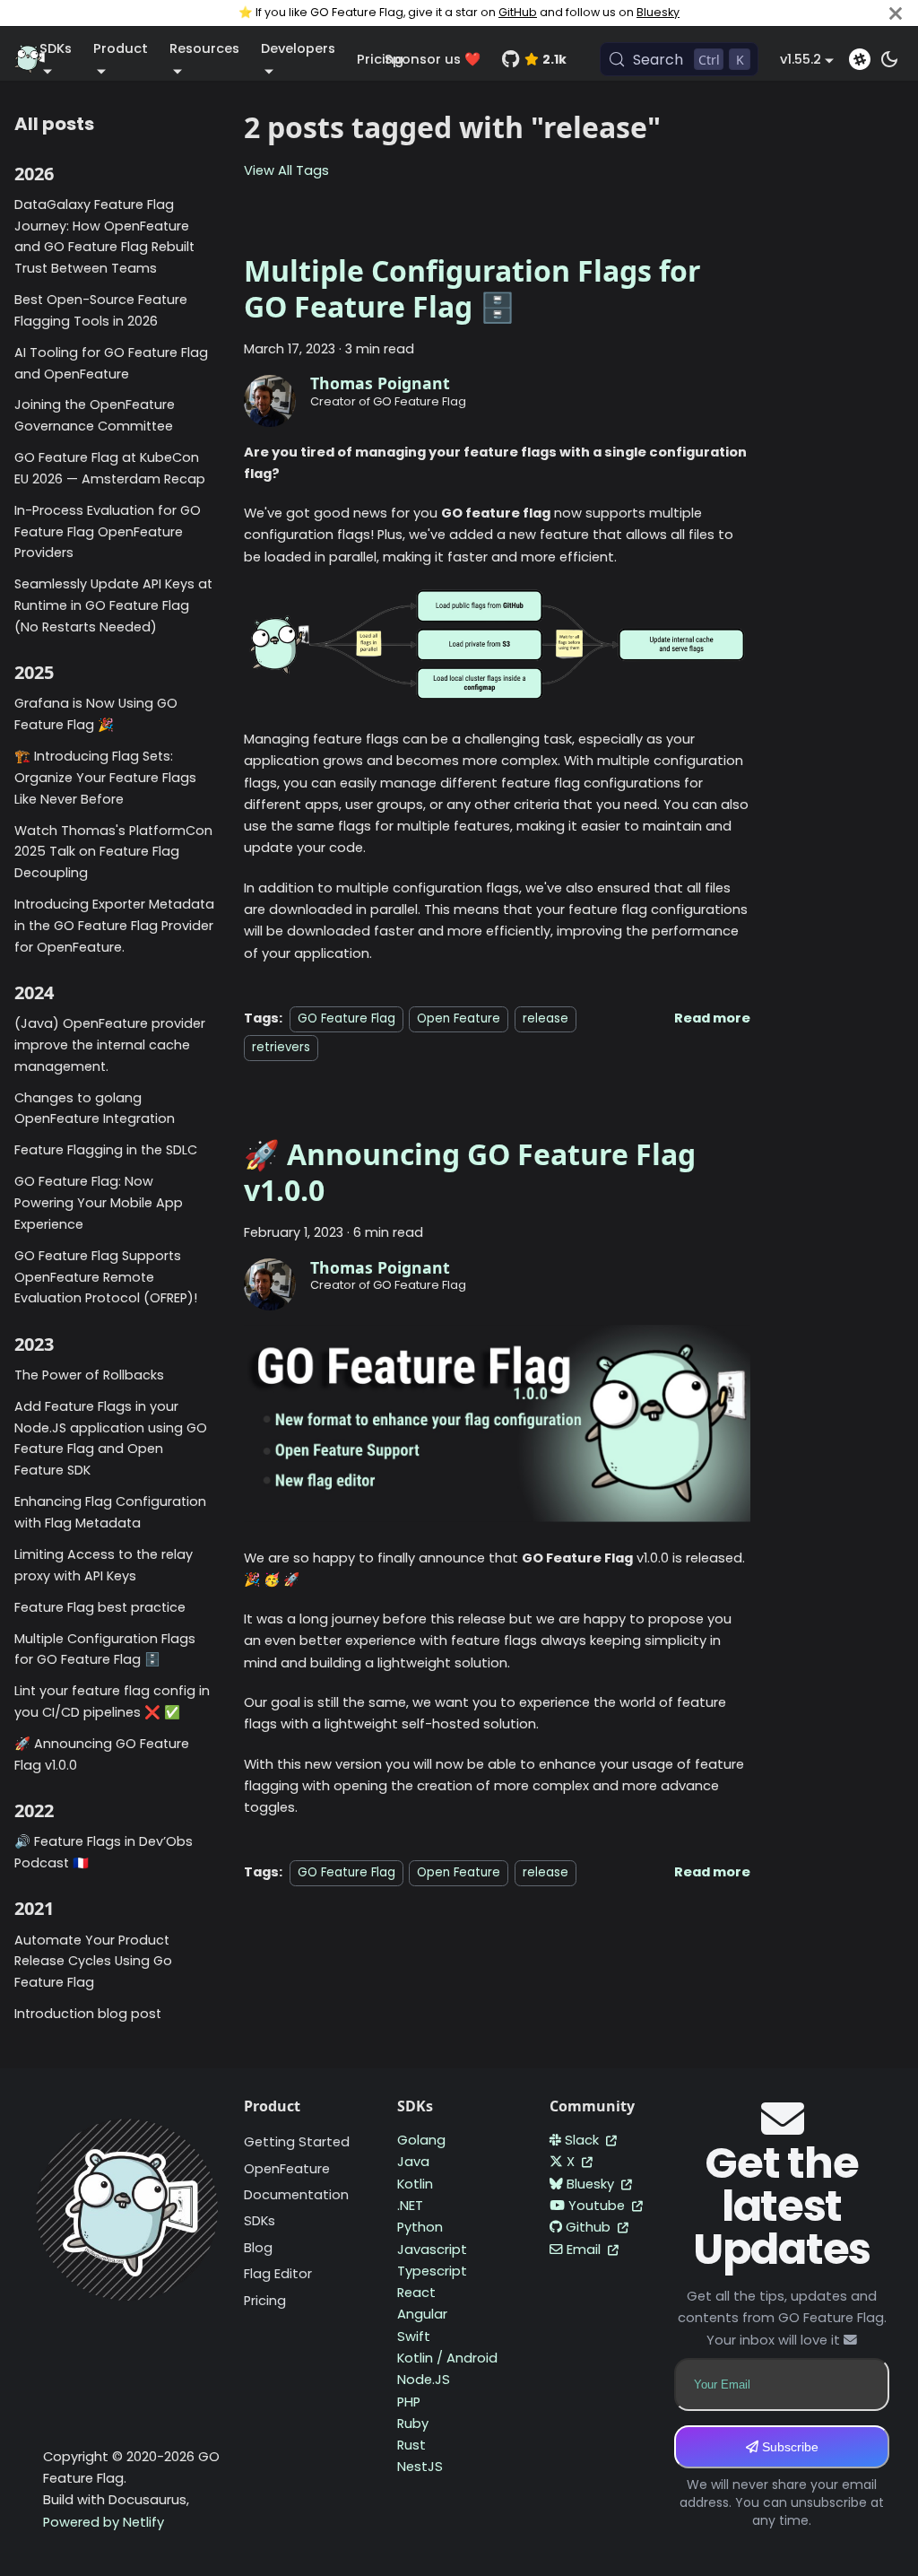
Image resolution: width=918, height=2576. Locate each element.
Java (413, 2162)
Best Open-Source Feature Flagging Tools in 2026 (101, 310)
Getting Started (297, 2142)
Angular (422, 2314)
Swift (414, 2337)
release (546, 1018)
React (416, 2293)
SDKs (260, 2221)
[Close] (896, 13)
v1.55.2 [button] (801, 59)
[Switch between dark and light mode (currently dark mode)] (889, 59)
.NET (410, 2206)
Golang (421, 2140)
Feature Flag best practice (100, 1607)
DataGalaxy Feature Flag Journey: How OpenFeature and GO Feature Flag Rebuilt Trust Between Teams (104, 236)
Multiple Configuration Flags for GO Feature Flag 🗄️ (105, 1649)
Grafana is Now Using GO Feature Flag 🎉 (96, 714)
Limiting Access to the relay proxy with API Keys (104, 1565)
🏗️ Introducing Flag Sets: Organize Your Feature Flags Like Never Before (105, 778)
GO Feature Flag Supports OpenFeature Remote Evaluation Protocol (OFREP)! (106, 1277)
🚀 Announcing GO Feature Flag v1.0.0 (102, 1754)
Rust (411, 2445)
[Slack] (860, 59)
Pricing (265, 2301)
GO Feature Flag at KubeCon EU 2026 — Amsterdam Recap (110, 468)
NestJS (420, 2467)
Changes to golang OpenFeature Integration (95, 1109)
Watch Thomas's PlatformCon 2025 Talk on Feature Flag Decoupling (113, 852)
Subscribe (788, 2447)
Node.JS (424, 2380)
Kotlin (415, 2184)
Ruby (413, 2424)
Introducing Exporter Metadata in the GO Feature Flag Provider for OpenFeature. (114, 926)
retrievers (281, 1047)
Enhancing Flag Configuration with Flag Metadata (110, 1512)
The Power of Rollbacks (89, 1375)
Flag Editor (278, 2274)
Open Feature (459, 1018)
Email (585, 2250)
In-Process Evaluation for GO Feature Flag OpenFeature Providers (108, 532)
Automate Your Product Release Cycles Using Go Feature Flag (93, 1962)
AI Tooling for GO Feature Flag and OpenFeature (111, 363)
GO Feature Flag (346, 1018)
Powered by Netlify (104, 2522)
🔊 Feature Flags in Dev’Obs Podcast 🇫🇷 (104, 1852)
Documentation (296, 2195)
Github (590, 2227)
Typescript (432, 2271)
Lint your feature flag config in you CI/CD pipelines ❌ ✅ (112, 1701)
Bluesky (658, 12)
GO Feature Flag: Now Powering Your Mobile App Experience (99, 1203)
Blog (258, 2248)
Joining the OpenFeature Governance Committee (95, 415)
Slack (584, 2140)
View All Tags (286, 170)
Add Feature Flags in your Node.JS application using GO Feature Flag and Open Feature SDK (111, 1438)
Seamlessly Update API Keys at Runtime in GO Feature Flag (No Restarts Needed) (113, 605)
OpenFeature (287, 2169)
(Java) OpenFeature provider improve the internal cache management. (110, 1045)
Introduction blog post (88, 2014)
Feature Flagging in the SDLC (106, 1150)
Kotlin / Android (447, 2358)
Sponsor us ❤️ (433, 59)
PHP (409, 2402)
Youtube (598, 2206)
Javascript (432, 2250)
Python (420, 2227)
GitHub (518, 12)
